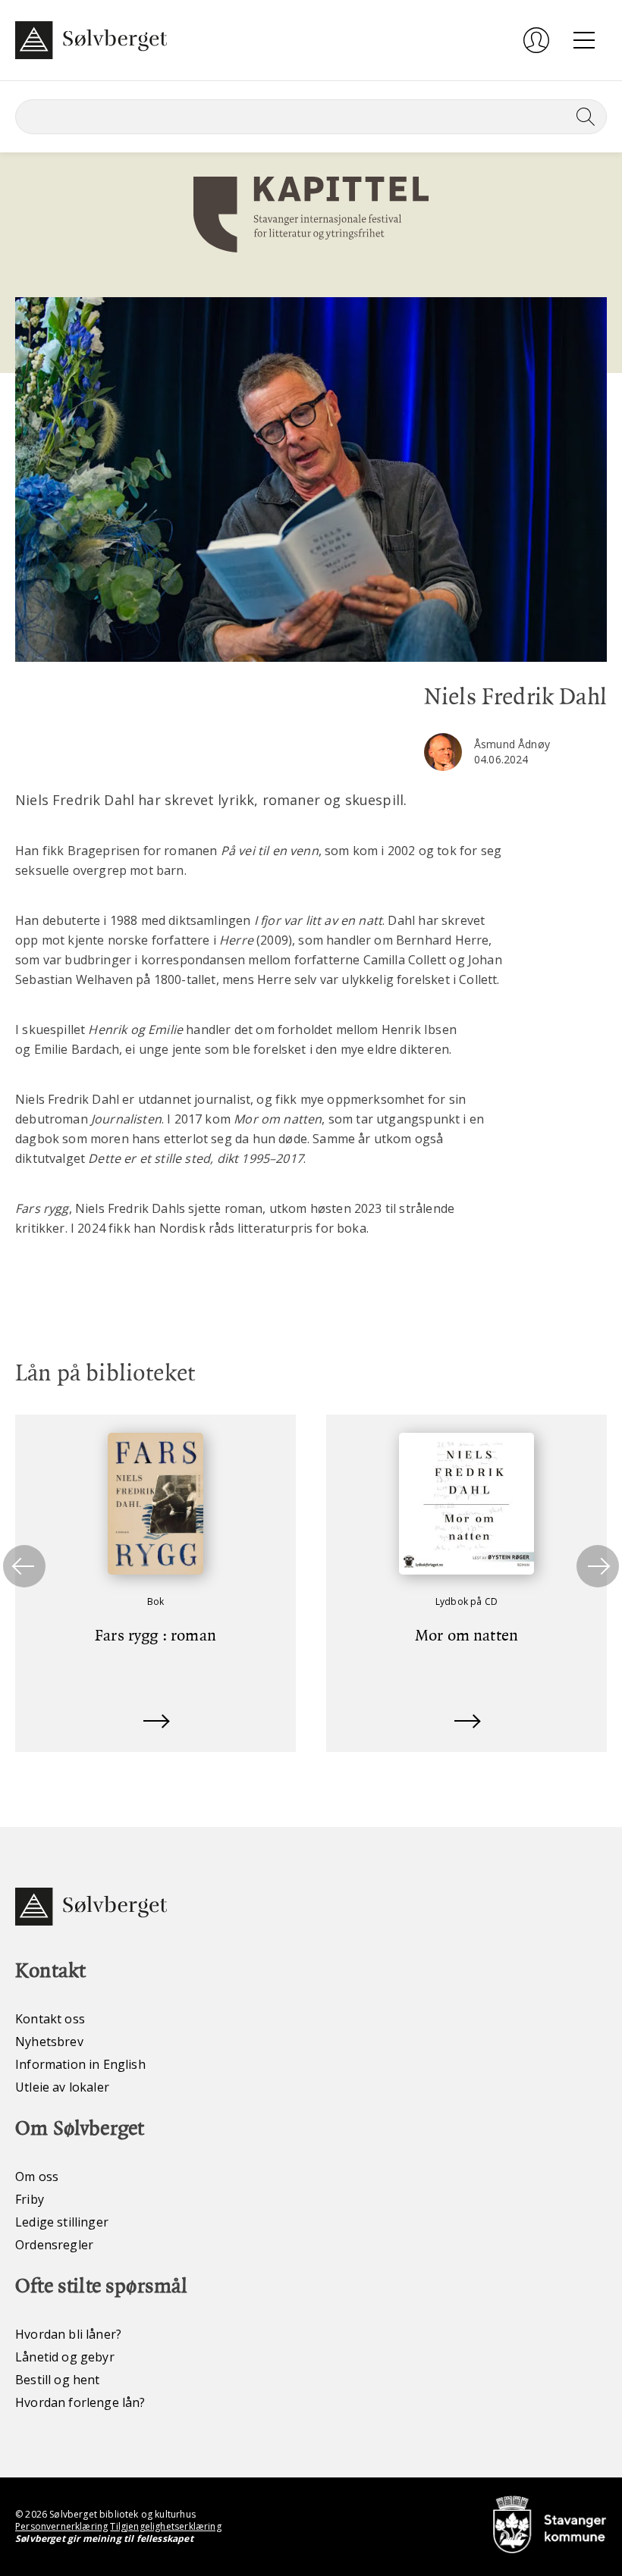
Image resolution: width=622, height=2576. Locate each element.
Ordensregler (54, 2245)
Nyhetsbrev (49, 2042)
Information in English (80, 2064)
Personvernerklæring (61, 2526)
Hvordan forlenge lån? (80, 2402)
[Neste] (598, 1566)
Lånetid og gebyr (65, 2357)
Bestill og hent (58, 2380)
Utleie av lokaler (62, 2087)
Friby (30, 2199)
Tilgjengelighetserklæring (165, 2526)
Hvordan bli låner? (68, 2334)
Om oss (37, 2176)
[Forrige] (24, 1566)
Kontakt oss (50, 2019)
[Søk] (583, 117)
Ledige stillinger (62, 2222)
